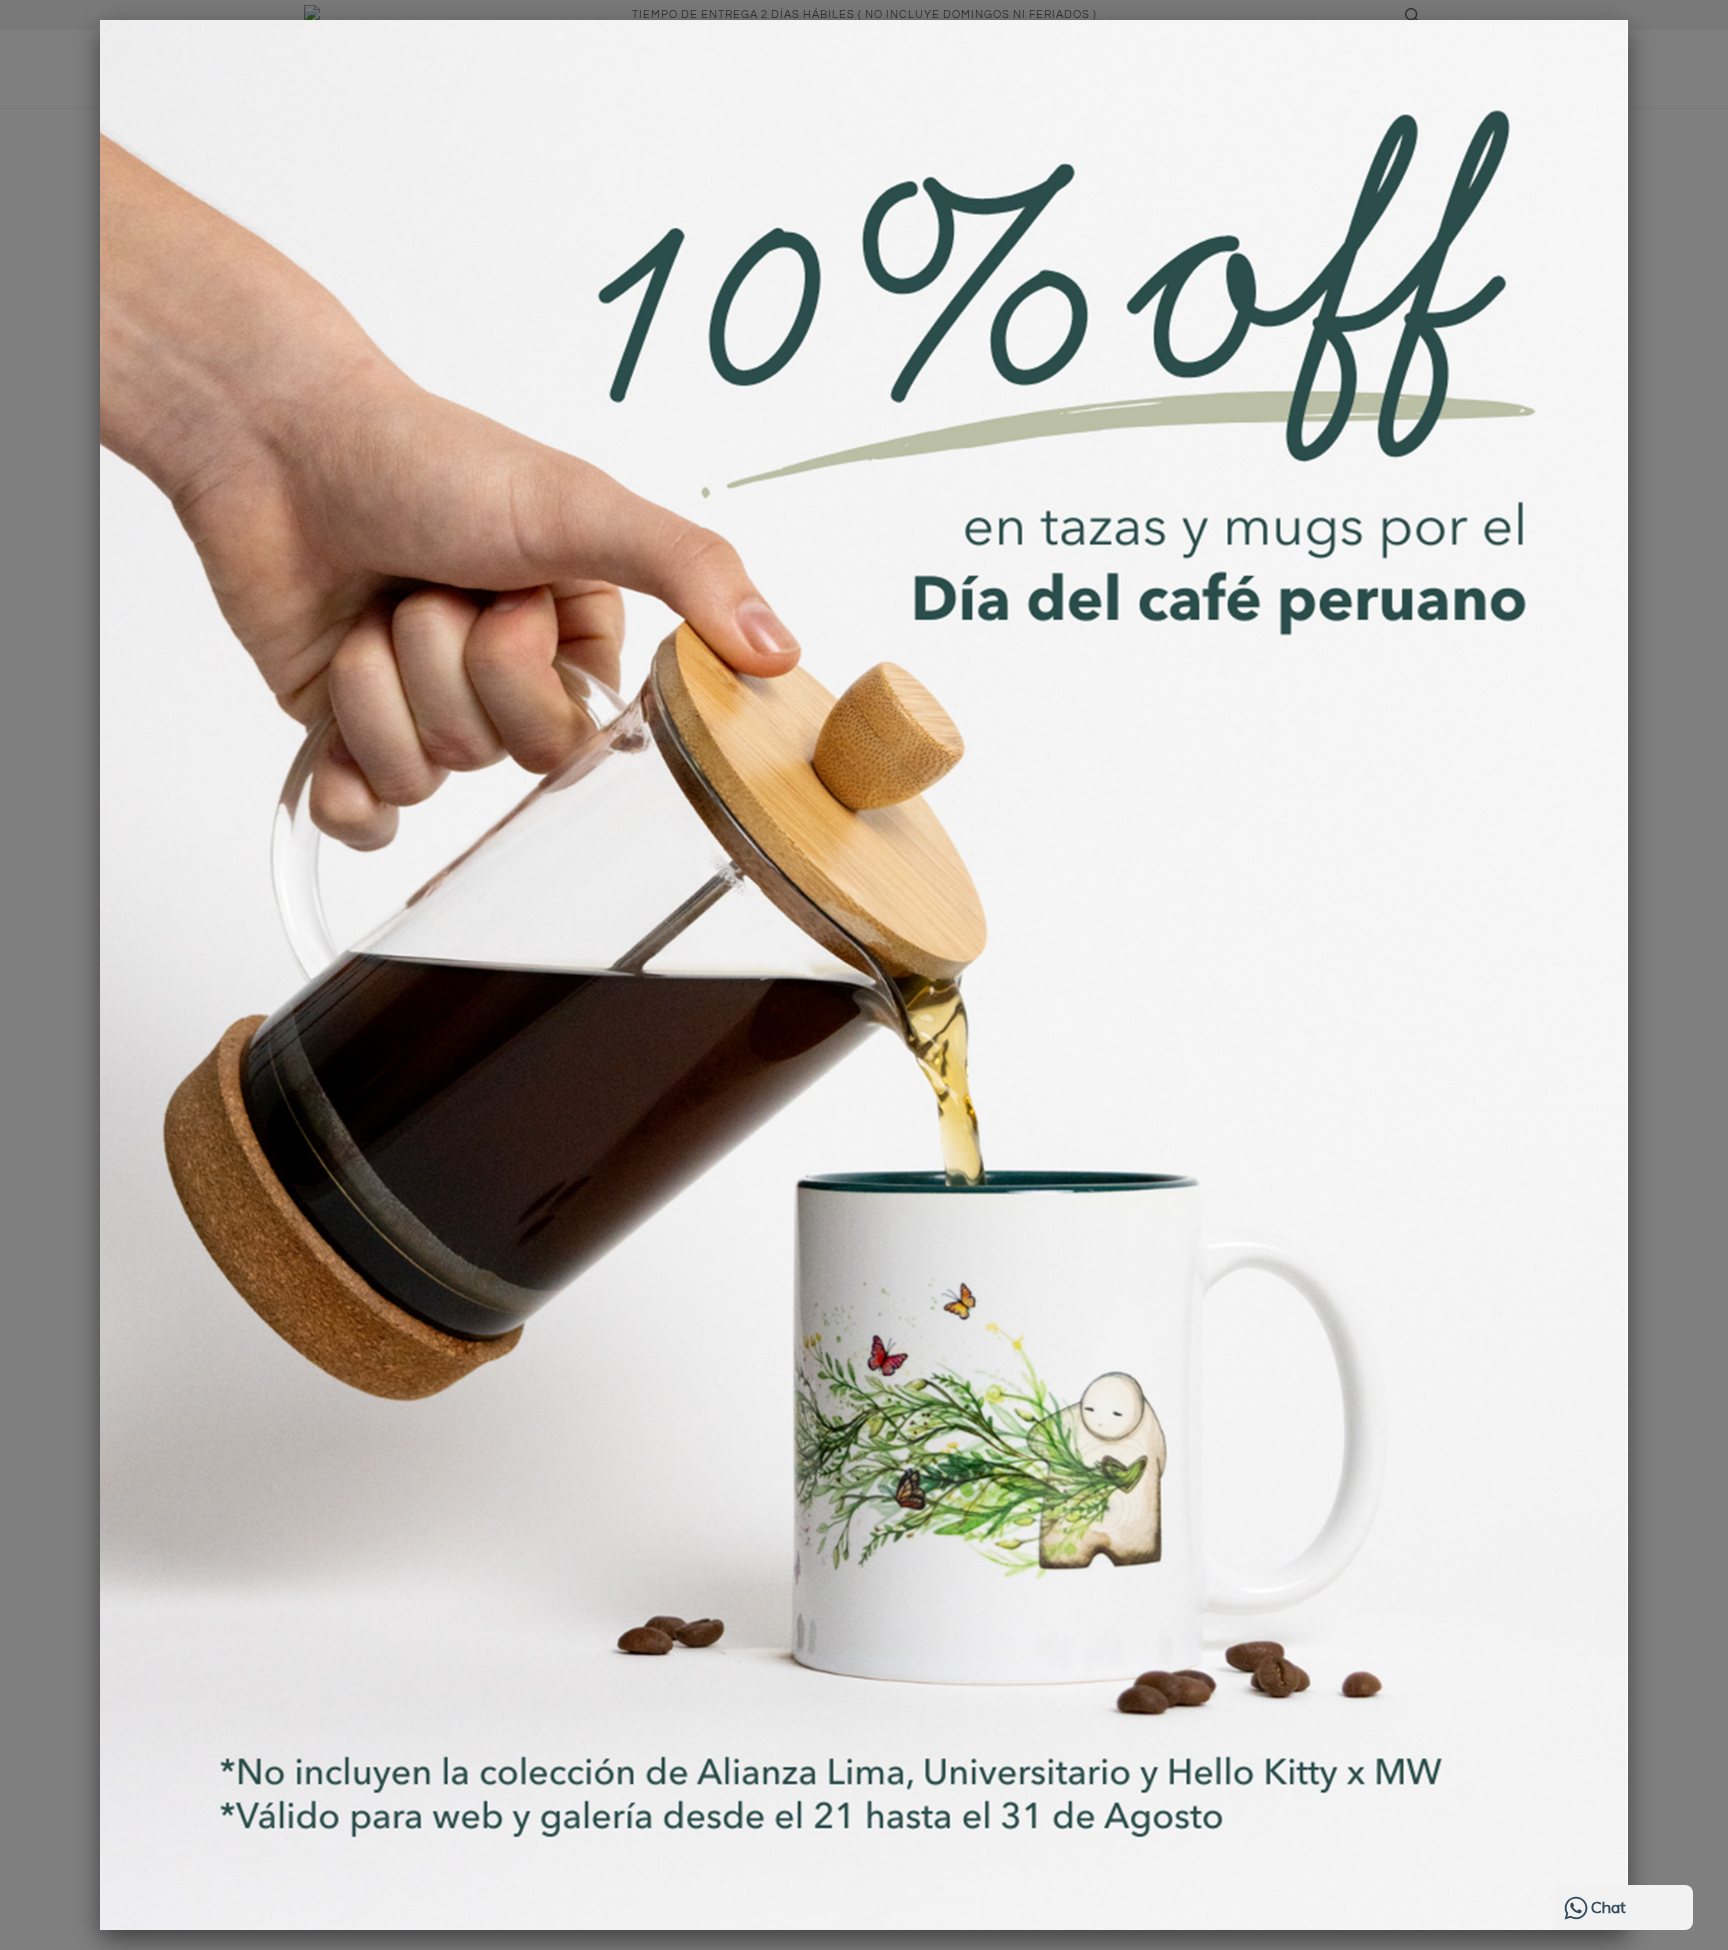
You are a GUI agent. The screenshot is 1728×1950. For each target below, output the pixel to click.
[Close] (1628, 20)
